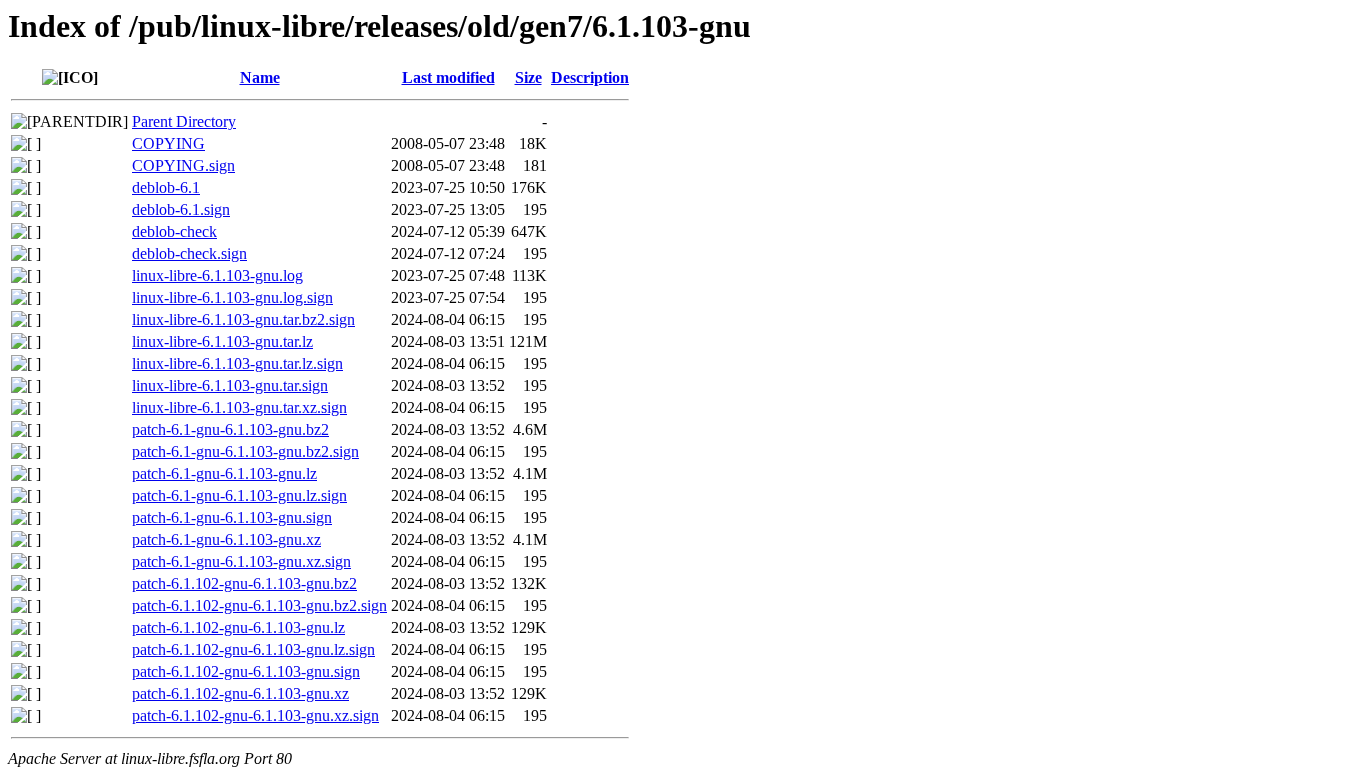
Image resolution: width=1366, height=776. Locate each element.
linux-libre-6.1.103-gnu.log (217, 275)
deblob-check (174, 231)
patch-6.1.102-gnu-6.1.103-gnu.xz (240, 693)
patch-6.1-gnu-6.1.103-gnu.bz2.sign (245, 451)
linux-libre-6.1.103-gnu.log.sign (232, 297)
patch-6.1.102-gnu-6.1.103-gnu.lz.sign (253, 649)
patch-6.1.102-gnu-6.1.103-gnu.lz (238, 627)
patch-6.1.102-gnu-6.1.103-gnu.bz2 (244, 583)
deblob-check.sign (189, 253)
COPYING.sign (183, 165)
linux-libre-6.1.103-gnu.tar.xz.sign (239, 407)
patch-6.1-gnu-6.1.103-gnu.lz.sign (239, 495)
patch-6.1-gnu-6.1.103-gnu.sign (232, 517)
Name (260, 77)
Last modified (448, 77)
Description (590, 77)
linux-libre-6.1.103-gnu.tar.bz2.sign (243, 319)
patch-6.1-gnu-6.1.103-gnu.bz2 (230, 429)
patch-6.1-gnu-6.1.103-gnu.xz (226, 539)
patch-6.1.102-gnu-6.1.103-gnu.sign (246, 671)
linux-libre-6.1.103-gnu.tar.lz (222, 341)
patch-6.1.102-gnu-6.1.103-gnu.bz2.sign (259, 605)
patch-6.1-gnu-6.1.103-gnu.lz (224, 473)
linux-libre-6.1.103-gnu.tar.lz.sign (237, 363)
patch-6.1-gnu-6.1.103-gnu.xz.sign (241, 561)
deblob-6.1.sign (181, 209)
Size (528, 77)
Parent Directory (184, 121)
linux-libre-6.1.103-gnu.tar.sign (230, 385)
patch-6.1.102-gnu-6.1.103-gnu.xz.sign (255, 715)
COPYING (168, 143)
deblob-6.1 (166, 187)
